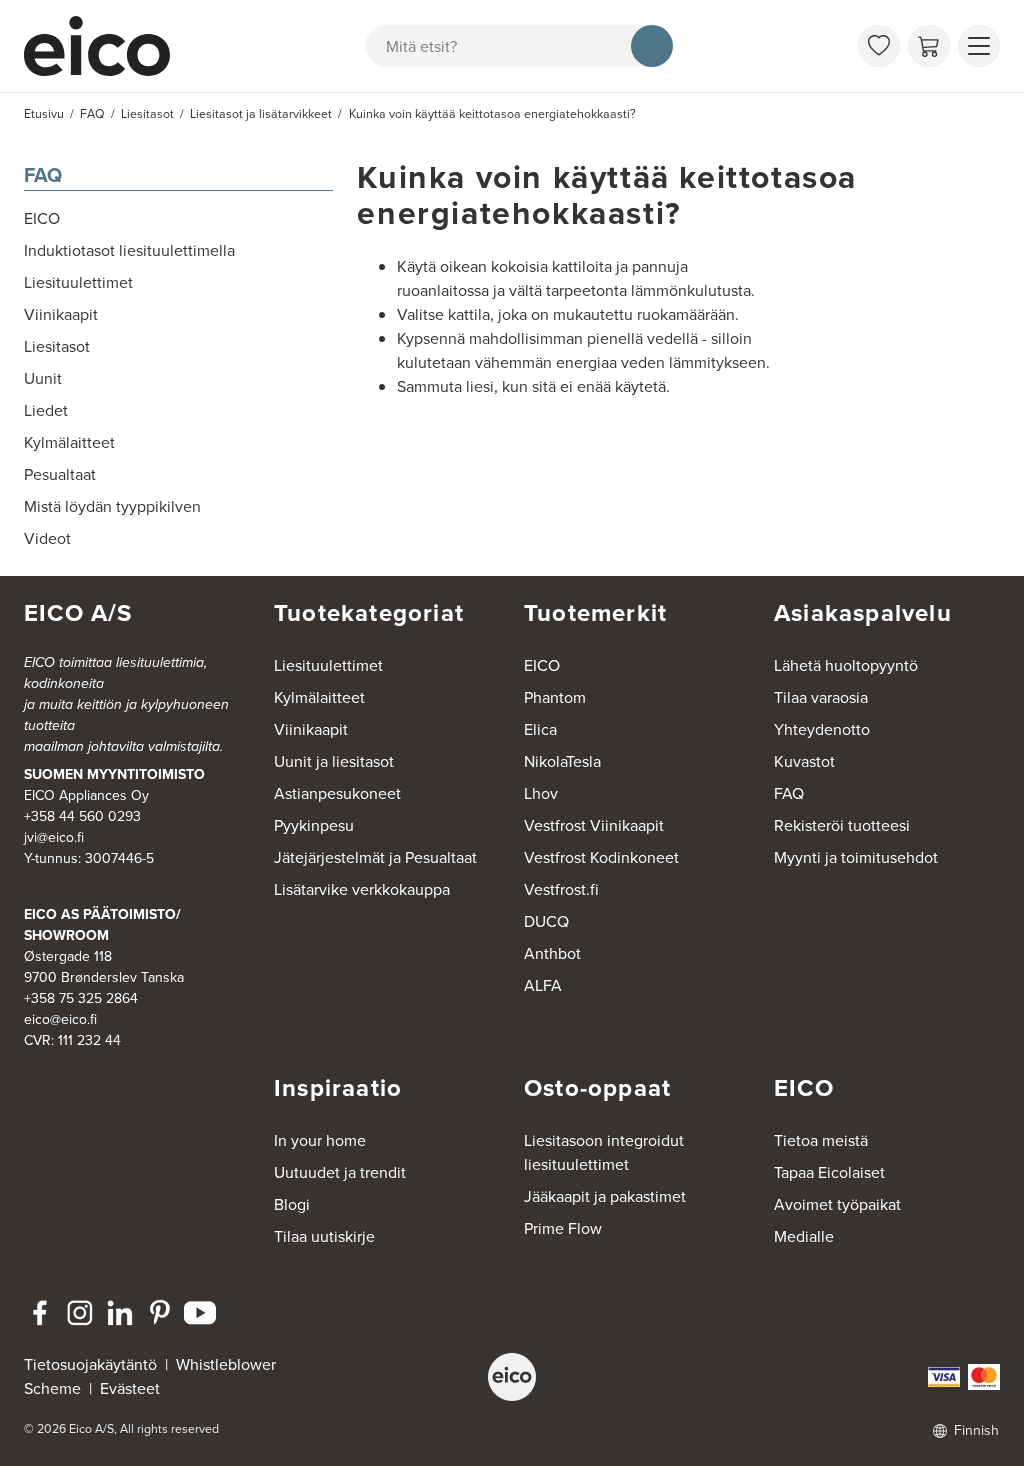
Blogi (292, 1204)
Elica (540, 729)
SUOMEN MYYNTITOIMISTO (114, 774)
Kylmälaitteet (319, 697)
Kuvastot (804, 761)
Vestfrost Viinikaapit (594, 825)
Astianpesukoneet (337, 793)
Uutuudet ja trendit (340, 1172)
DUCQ (546, 921)
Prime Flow (563, 1228)
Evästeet (130, 1388)
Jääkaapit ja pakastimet (605, 1196)
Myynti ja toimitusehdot (856, 857)
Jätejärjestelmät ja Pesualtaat (375, 857)
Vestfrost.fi (561, 889)
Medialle (804, 1236)
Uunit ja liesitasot (334, 761)
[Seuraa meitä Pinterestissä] (160, 1313)
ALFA (543, 985)
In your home (320, 1140)
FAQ (43, 175)
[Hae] (652, 46)
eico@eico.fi (60, 1019)
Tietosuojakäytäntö (90, 1364)
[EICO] (512, 1377)
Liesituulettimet (328, 665)
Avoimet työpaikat (837, 1204)
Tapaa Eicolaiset (829, 1172)
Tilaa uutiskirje (324, 1236)
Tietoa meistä (821, 1140)
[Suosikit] (879, 46)
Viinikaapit (311, 729)
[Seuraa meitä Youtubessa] (200, 1313)
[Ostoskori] (929, 46)
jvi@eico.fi (54, 837)
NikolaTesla (562, 761)
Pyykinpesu (314, 825)
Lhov (541, 793)
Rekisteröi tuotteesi (842, 825)
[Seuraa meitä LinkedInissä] (120, 1313)
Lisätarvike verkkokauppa (362, 889)
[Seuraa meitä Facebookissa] (40, 1313)
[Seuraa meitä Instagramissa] (80, 1313)
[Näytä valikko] (979, 46)
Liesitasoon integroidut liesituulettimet (604, 1152)
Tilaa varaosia (821, 697)
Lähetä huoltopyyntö (846, 665)
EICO (542, 665)
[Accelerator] (106, 46)
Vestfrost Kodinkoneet (601, 857)
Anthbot (552, 953)
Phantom (555, 697)
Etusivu (44, 114)
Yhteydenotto (822, 729)
